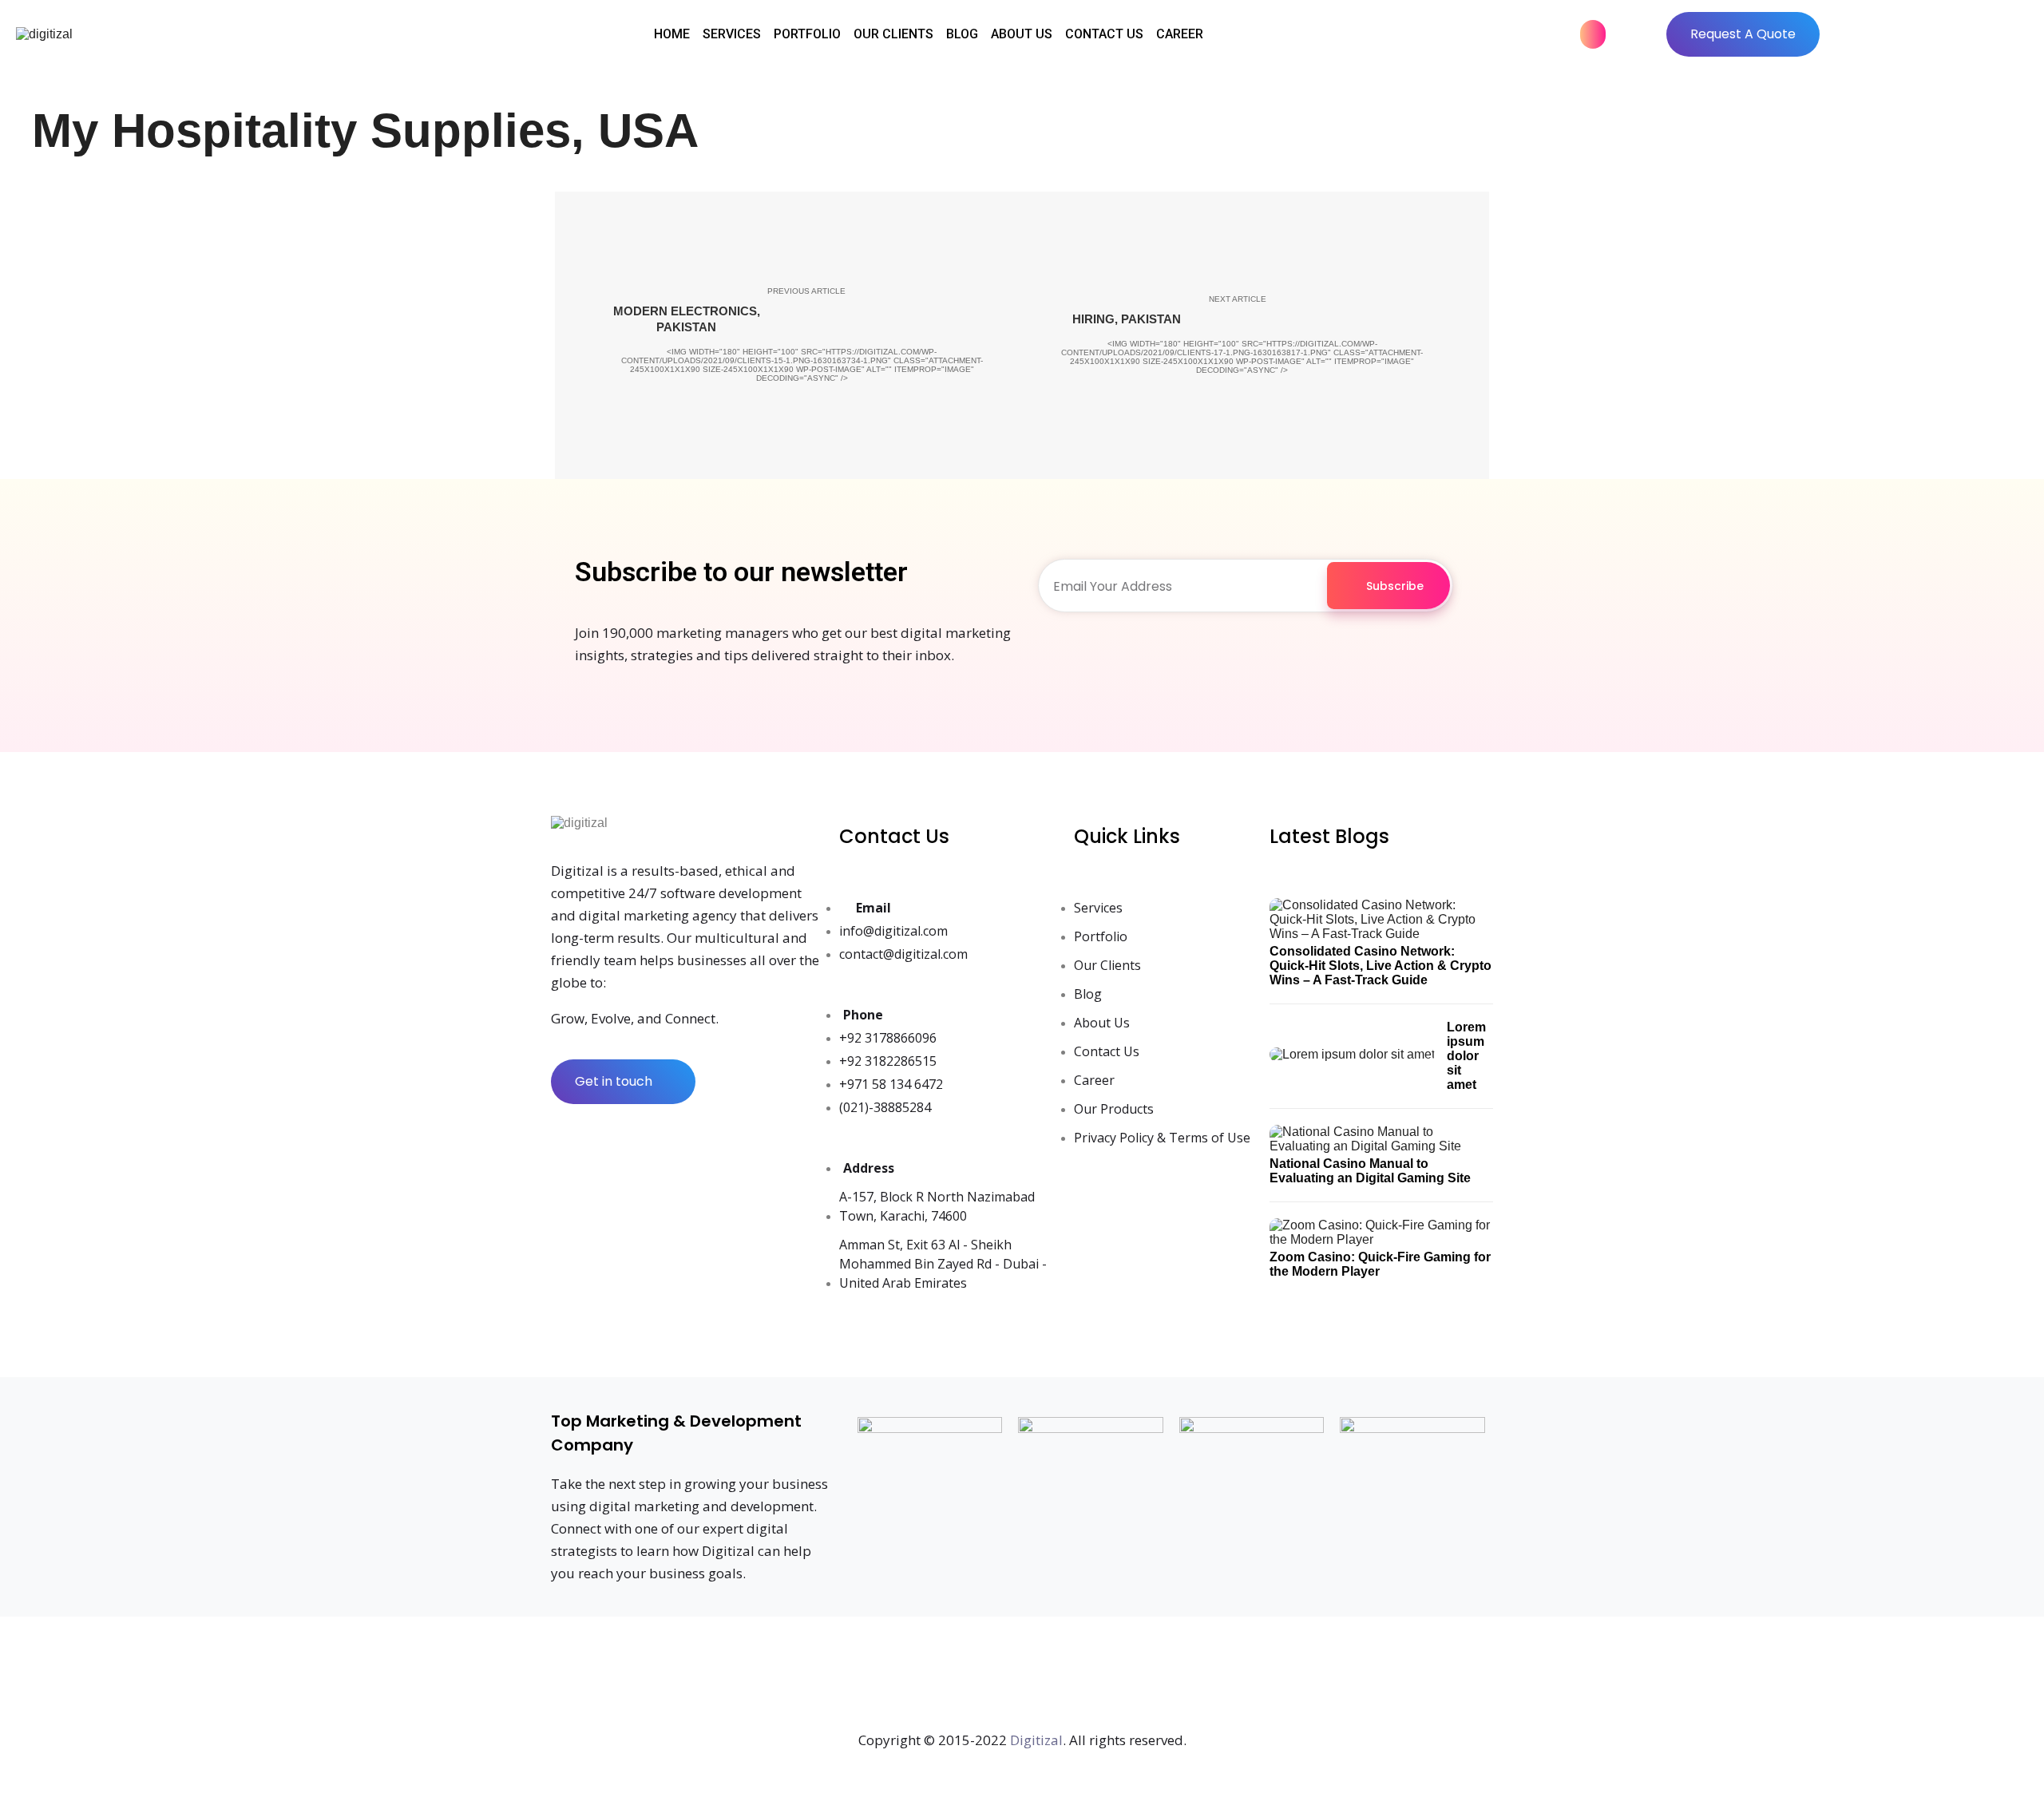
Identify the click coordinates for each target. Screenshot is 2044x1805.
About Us (1022, 34)
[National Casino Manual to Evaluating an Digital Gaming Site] (1381, 1149)
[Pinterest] (1075, 1676)
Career (1180, 34)
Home (672, 34)
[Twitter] (864, 1676)
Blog (962, 34)
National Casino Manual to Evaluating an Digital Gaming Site (1370, 1171)
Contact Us (1104, 34)
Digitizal (1036, 1740)
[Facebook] (811, 1676)
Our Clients (893, 34)
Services (732, 34)
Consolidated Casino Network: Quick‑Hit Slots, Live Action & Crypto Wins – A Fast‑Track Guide (1380, 966)
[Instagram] (917, 1676)
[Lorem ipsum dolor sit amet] (1352, 1057)
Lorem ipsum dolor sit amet (1466, 1056)
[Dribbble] (1180, 1676)
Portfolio (807, 34)
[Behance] (1233, 1676)
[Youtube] (1022, 1676)
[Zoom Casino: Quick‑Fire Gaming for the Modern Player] (1381, 1243)
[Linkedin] (969, 1676)
